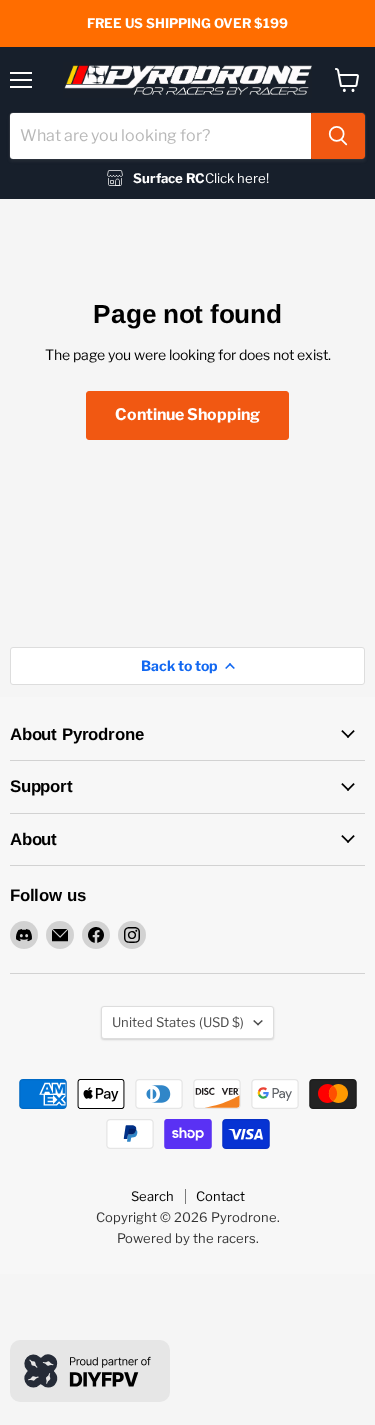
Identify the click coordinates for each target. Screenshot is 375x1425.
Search (152, 1196)
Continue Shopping (187, 414)
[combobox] (160, 136)
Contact (220, 1196)
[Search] (338, 136)
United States (178, 1022)
